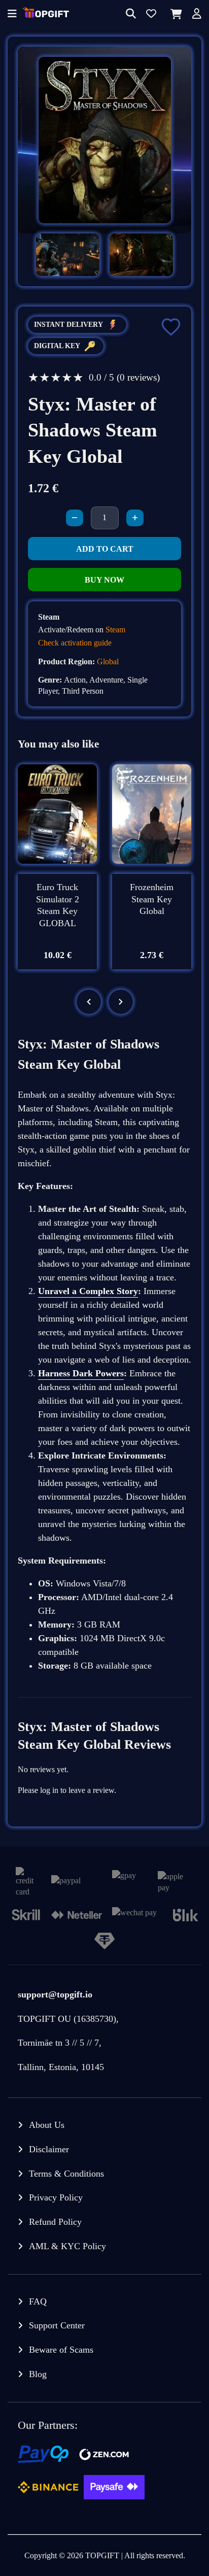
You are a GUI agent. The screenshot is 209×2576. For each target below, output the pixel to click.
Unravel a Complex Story (88, 1291)
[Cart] (174, 14)
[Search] (131, 14)
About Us (47, 2125)
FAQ (38, 2301)
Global (108, 662)
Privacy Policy (56, 2197)
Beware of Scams (61, 2350)
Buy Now (104, 580)
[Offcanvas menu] (12, 14)
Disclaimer (49, 2149)
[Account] (197, 14)
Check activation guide (75, 643)
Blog (38, 2374)
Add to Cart (105, 549)
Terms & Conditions (66, 2174)
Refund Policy (55, 2222)
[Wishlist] (151, 14)
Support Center (57, 2325)
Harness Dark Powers (81, 1373)
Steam (115, 630)
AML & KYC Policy (67, 2246)
